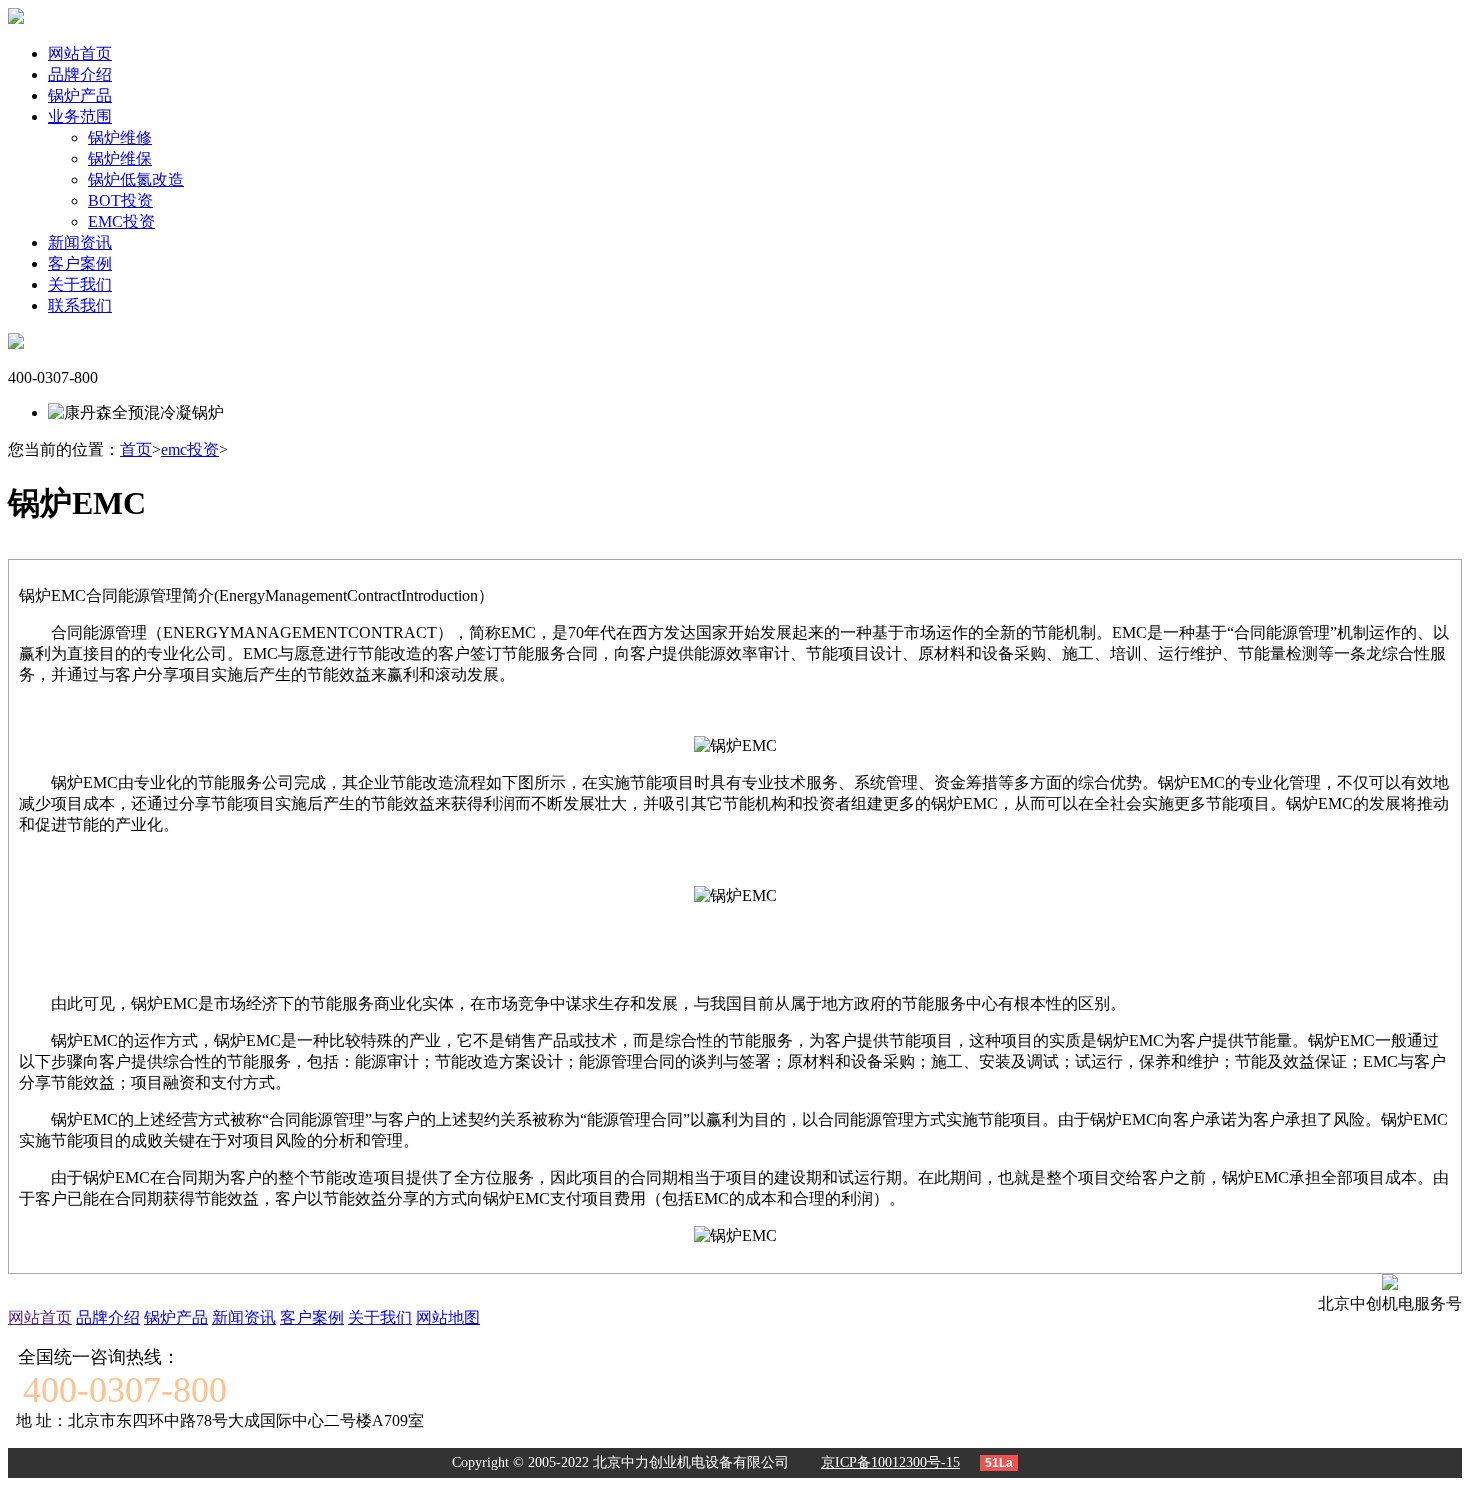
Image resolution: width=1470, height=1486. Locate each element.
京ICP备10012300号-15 (890, 1462)
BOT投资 (120, 200)
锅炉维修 (120, 137)
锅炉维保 (120, 158)
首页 (136, 449)
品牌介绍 (80, 74)
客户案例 (80, 263)
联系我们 (80, 305)
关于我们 (80, 284)
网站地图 (448, 1317)
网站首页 (80, 53)
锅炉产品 (80, 95)
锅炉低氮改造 (136, 179)
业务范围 (80, 116)
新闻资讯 (80, 242)
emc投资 (190, 449)
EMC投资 (121, 221)
